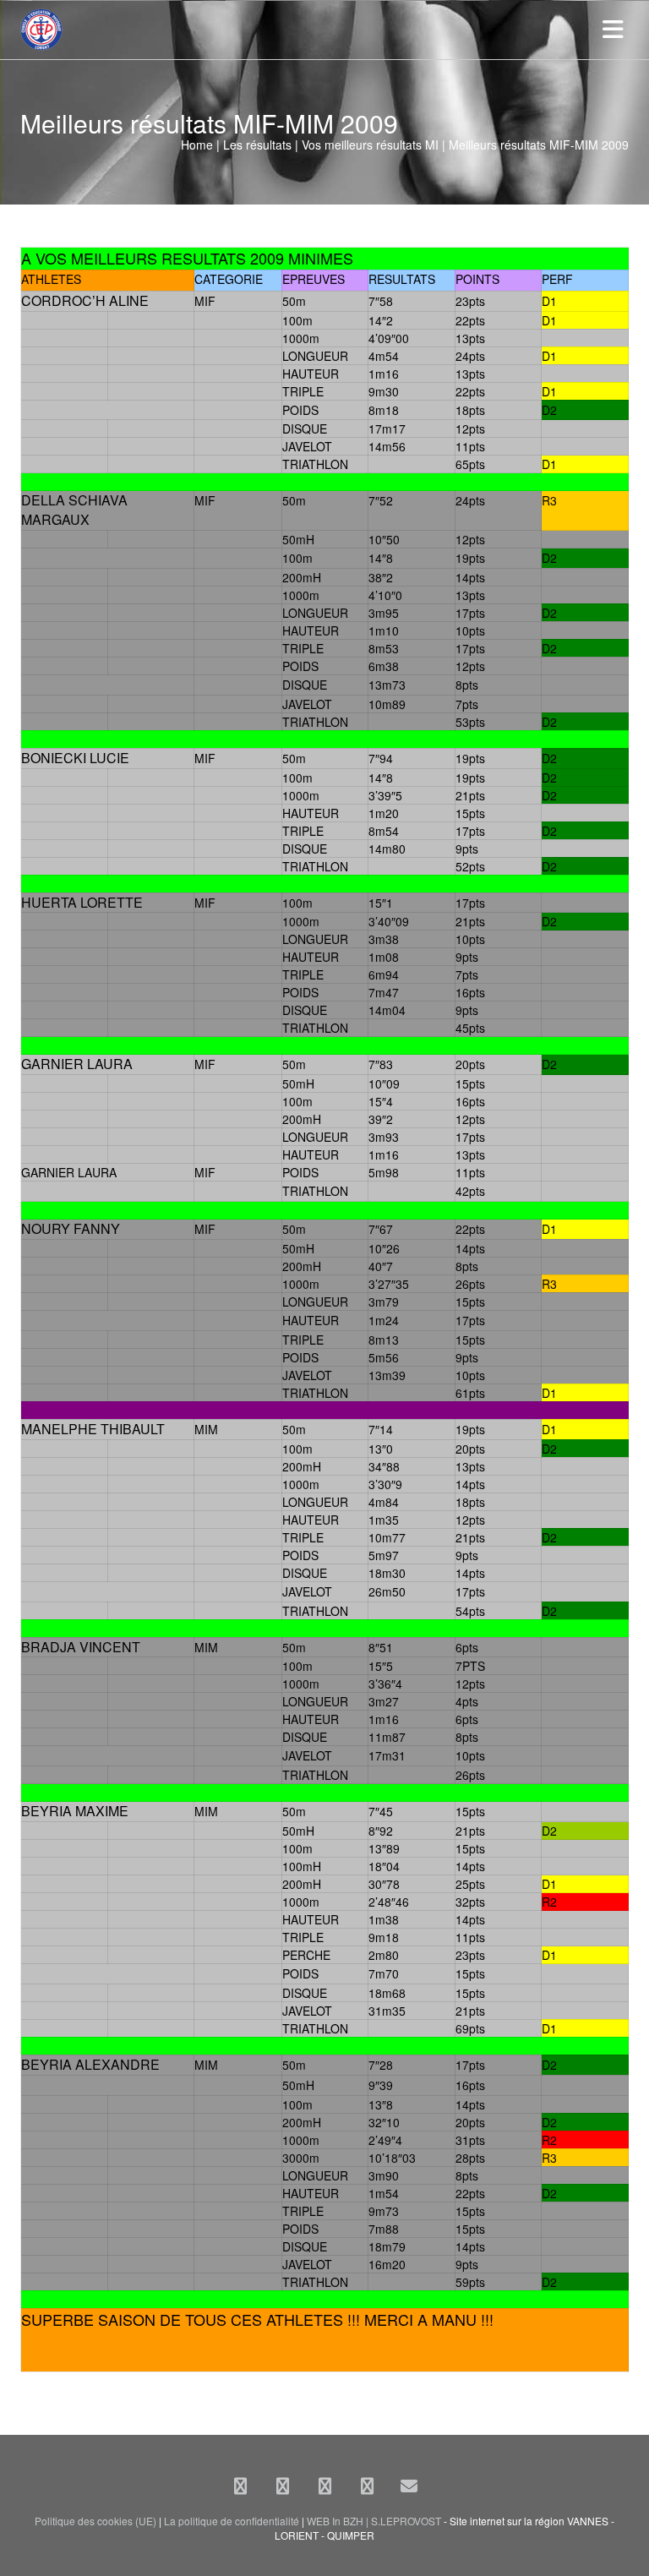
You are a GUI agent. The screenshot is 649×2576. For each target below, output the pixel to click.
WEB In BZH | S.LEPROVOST (374, 2521)
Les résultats (257, 145)
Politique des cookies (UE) (95, 2521)
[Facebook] (240, 2486)
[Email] (409, 2486)
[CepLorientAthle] (367, 2486)
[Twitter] (282, 2486)
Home (197, 145)
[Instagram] (324, 2486)
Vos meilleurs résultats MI (370, 145)
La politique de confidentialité (232, 2521)
